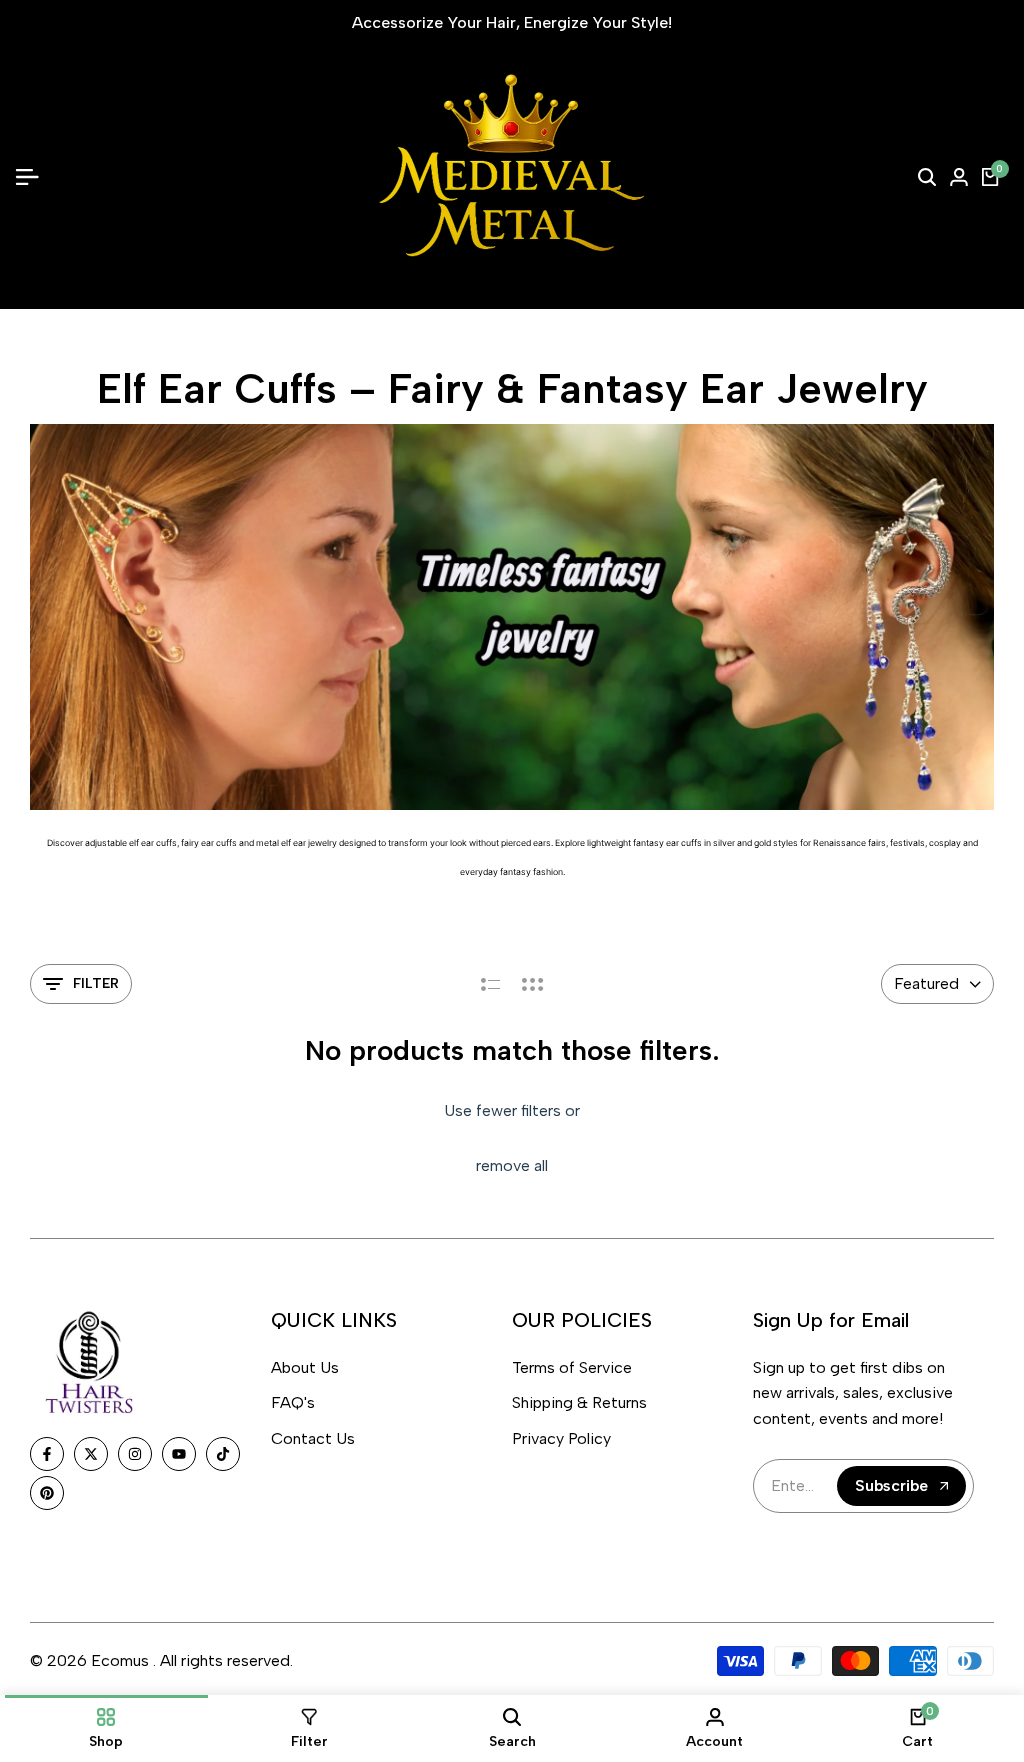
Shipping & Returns (579, 1402)
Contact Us (313, 1438)
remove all (512, 1165)
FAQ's (293, 1402)
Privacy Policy (561, 1438)
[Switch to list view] (490, 984)
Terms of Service (572, 1367)
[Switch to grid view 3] (533, 984)
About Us (305, 1367)
